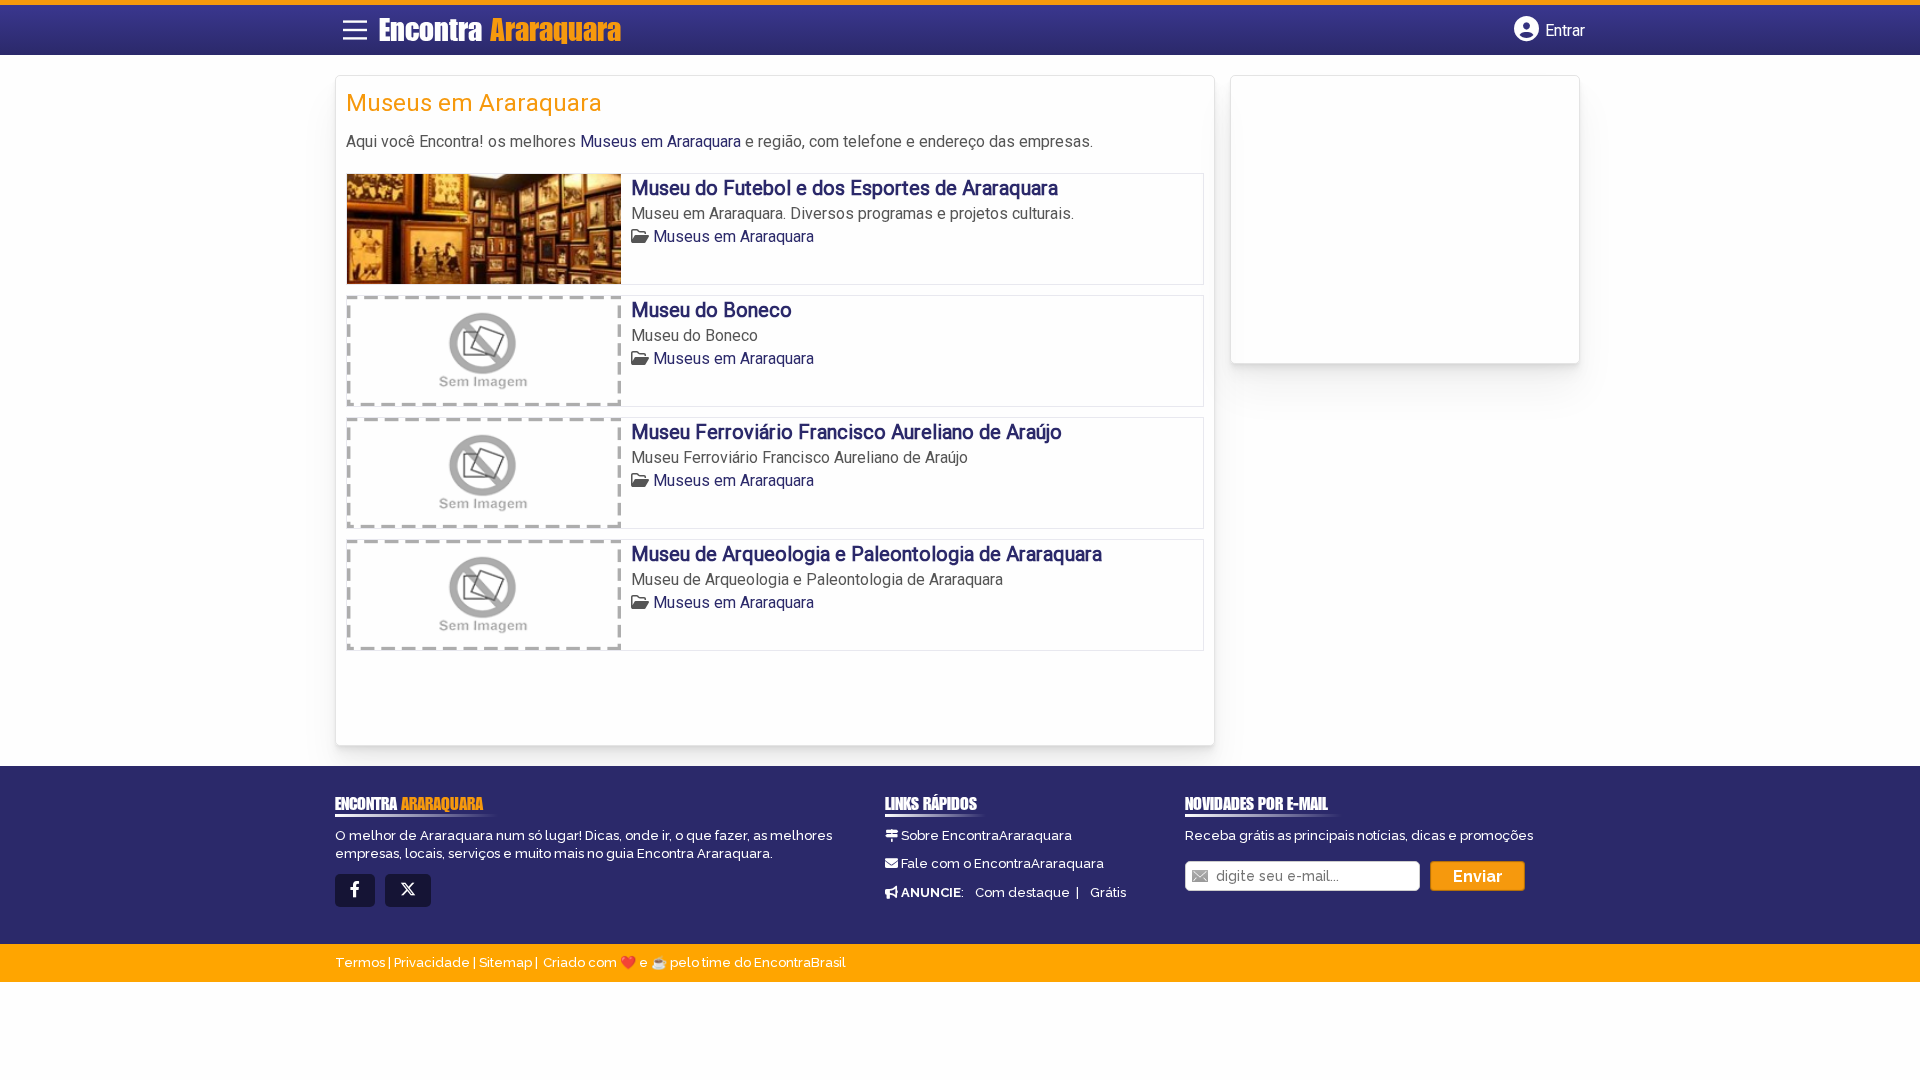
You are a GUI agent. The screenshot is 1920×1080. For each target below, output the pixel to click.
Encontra (500, 29)
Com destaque (1022, 892)
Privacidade (432, 962)
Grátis (1108, 892)
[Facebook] (355, 890)
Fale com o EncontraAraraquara (1002, 863)
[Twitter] (408, 890)
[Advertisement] (1391, 221)
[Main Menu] (355, 30)
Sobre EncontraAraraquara (986, 835)
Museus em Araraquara (660, 141)
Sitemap (505, 962)
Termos (360, 962)
